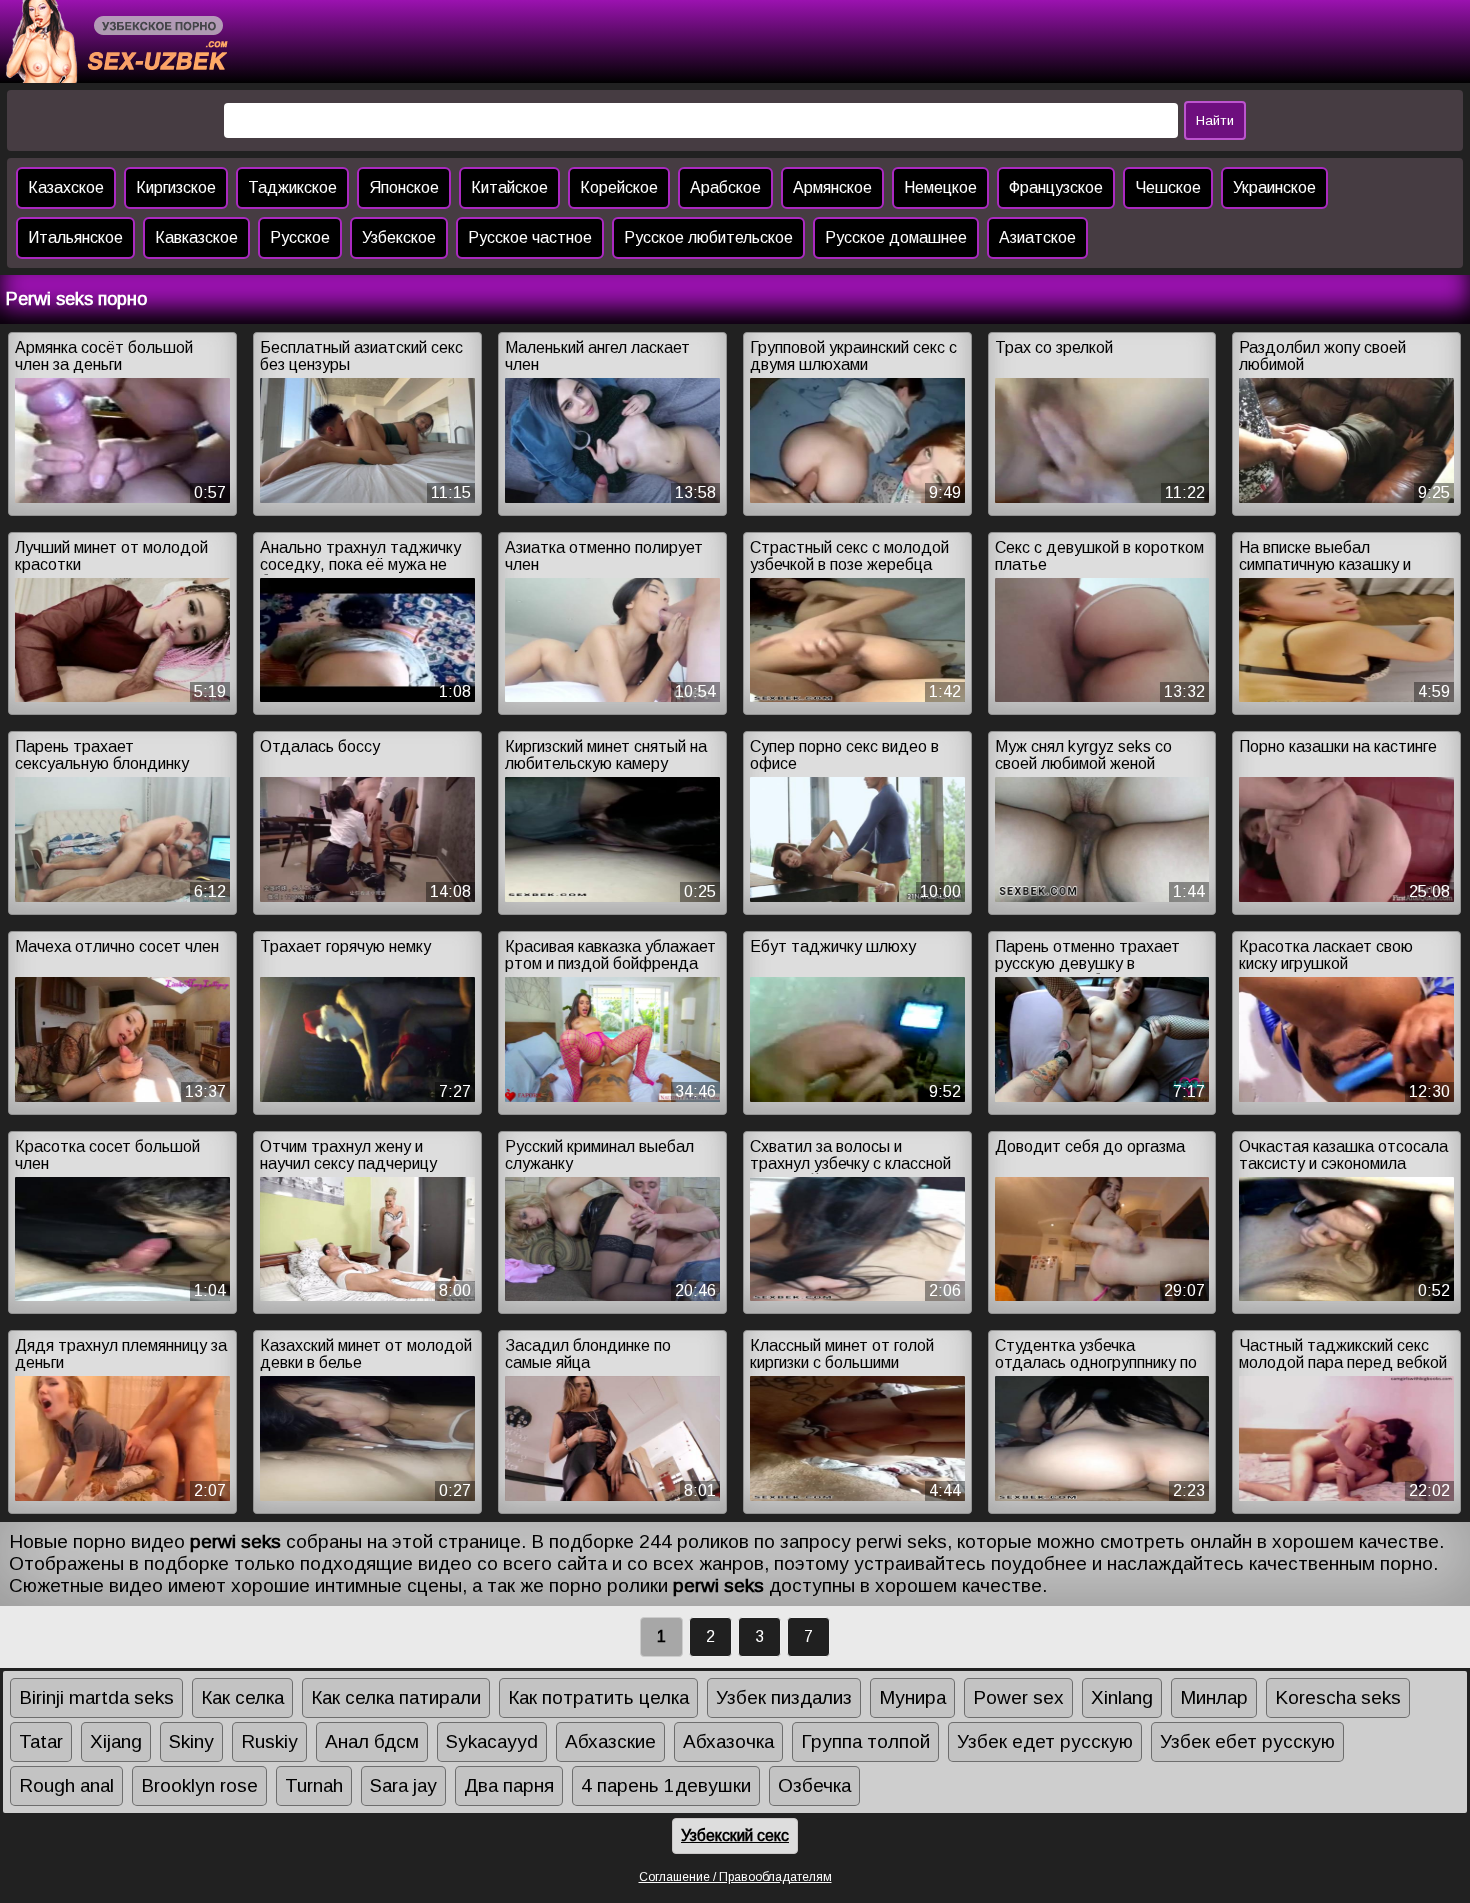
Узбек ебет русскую (1247, 1741)
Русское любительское (708, 237)
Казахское (66, 187)
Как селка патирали (396, 1697)
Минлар (1214, 1697)
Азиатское (1037, 237)
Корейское (619, 187)
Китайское (509, 187)
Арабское (725, 187)
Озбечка (814, 1785)
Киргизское (176, 187)
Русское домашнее (896, 237)
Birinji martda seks (96, 1697)
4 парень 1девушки (666, 1785)
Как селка (242, 1697)
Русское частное (530, 237)
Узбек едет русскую (1045, 1741)
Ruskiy (269, 1741)
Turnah (314, 1785)
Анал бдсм (372, 1741)
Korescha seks (1338, 1697)
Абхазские (610, 1741)
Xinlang (1122, 1697)
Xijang (116, 1741)
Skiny (191, 1741)
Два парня (509, 1785)
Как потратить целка (598, 1697)
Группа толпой (865, 1741)
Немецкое (940, 187)
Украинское (1274, 187)
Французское (1056, 187)
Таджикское (292, 187)
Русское (300, 237)
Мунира (912, 1697)
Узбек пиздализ (784, 1697)
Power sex (1018, 1697)
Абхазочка (728, 1741)
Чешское (1168, 187)
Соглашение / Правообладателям (735, 1877)
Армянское (832, 187)
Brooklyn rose (199, 1785)
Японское (404, 187)
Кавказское (196, 237)
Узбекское (399, 237)
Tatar (41, 1741)
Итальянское (75, 237)
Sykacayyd (492, 1741)
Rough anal (66, 1785)
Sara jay (403, 1785)
